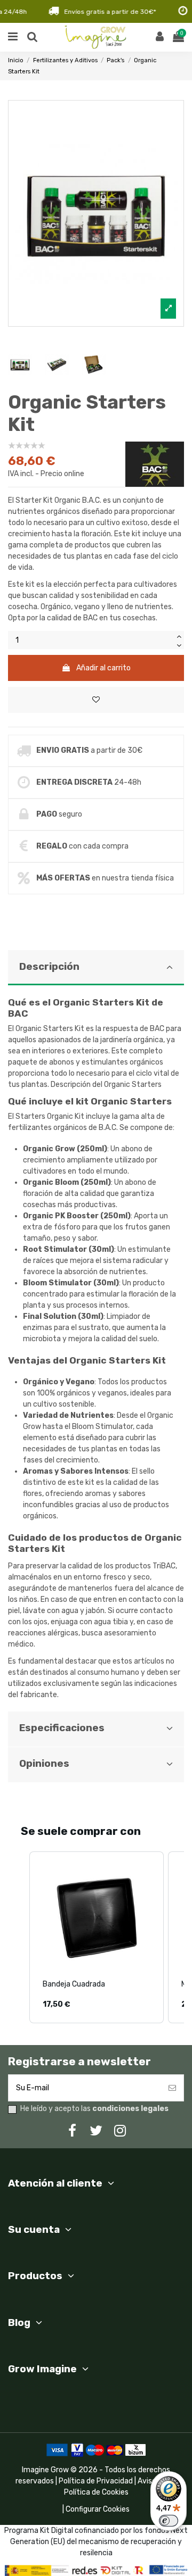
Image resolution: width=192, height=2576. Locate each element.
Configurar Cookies (98, 2509)
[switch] (169, 2521)
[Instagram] (120, 2131)
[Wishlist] (96, 700)
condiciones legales (130, 2109)
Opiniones (44, 1764)
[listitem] (97, 1937)
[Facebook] (72, 2131)
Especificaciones (62, 1728)
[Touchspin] (179, 635)
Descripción (49, 967)
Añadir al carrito (103, 668)
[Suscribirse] (172, 2088)
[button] (19, 1937)
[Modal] (96, 213)
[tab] (96, 1331)
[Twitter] (96, 2131)
